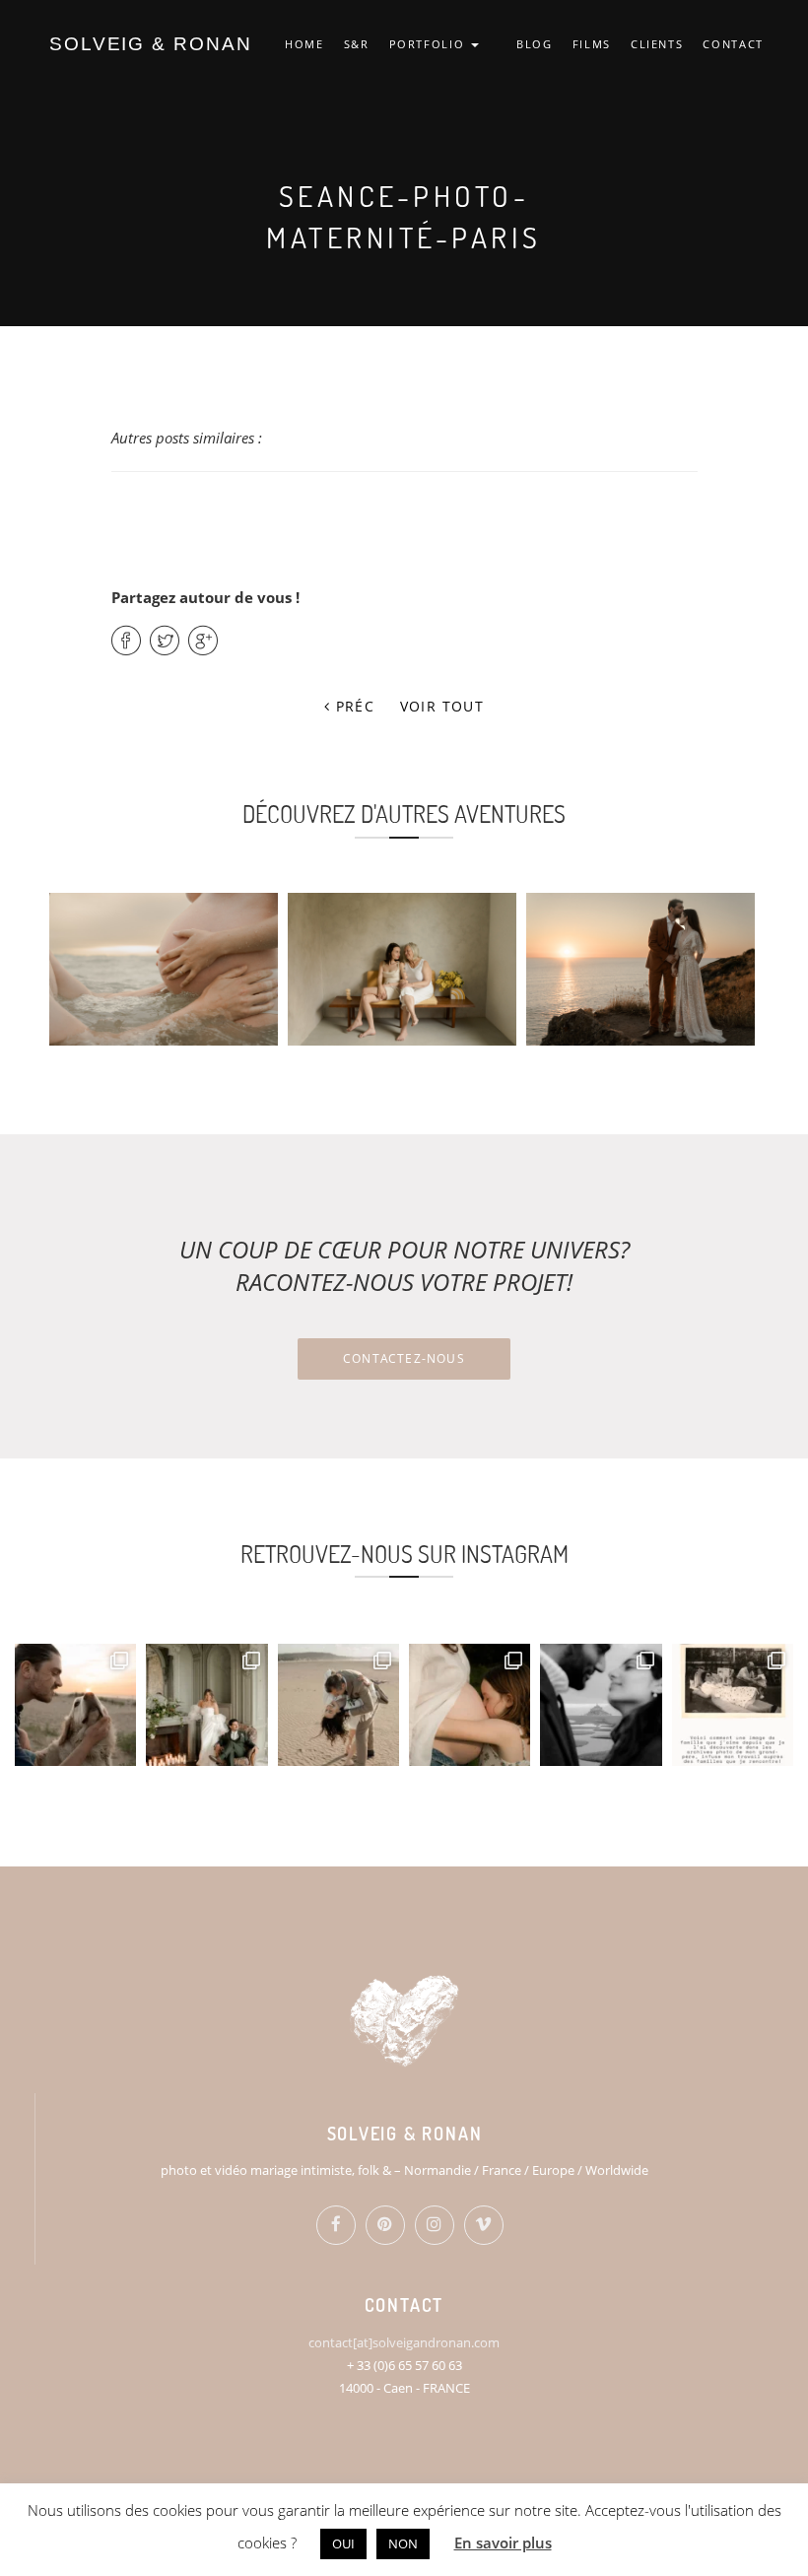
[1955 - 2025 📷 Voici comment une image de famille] (733, 1704)
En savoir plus (503, 2542)
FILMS (592, 44)
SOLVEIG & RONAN (151, 44)
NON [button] (403, 2543)
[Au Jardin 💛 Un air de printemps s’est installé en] (470, 1704)
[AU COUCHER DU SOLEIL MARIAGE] (640, 969)
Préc (352, 706)
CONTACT (733, 44)
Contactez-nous (404, 1358)
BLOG (535, 44)
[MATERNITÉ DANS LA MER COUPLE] (164, 969)
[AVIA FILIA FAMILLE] (402, 969)
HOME (304, 44)
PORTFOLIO (430, 44)
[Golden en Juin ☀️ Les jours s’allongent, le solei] (75, 1704)
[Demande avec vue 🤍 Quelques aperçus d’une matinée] (601, 1704)
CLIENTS (657, 44)
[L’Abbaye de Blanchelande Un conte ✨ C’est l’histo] (206, 1704)
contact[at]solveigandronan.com (404, 2342)
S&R (357, 44)
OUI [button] (343, 2543)
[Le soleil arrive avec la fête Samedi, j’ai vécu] (338, 1704)
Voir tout (442, 706)
